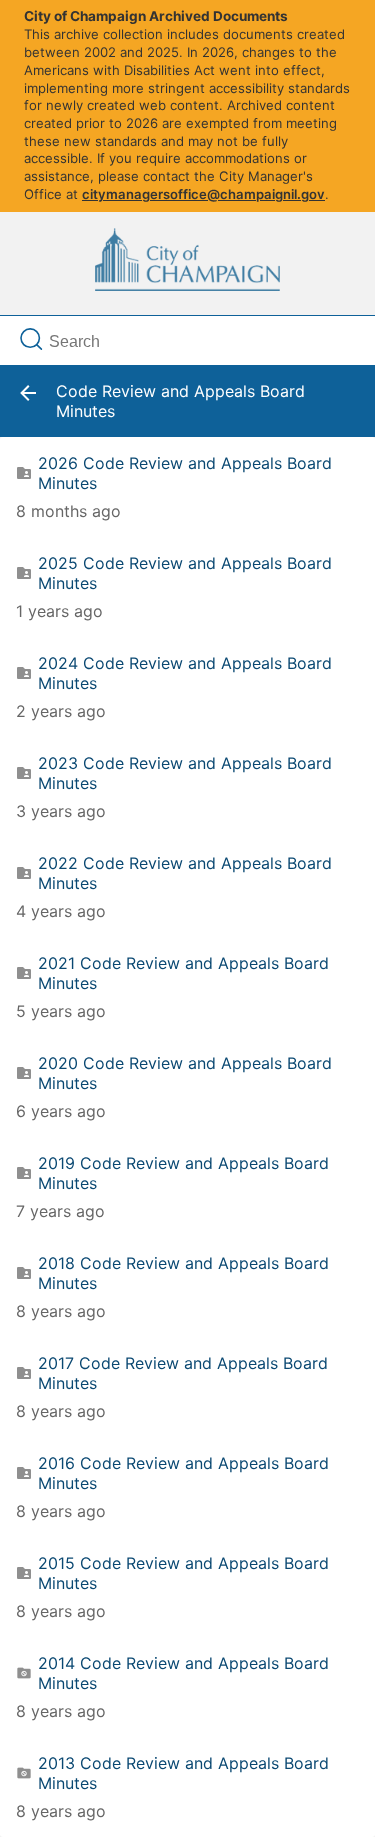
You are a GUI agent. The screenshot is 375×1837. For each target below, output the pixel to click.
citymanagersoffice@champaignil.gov (203, 194)
